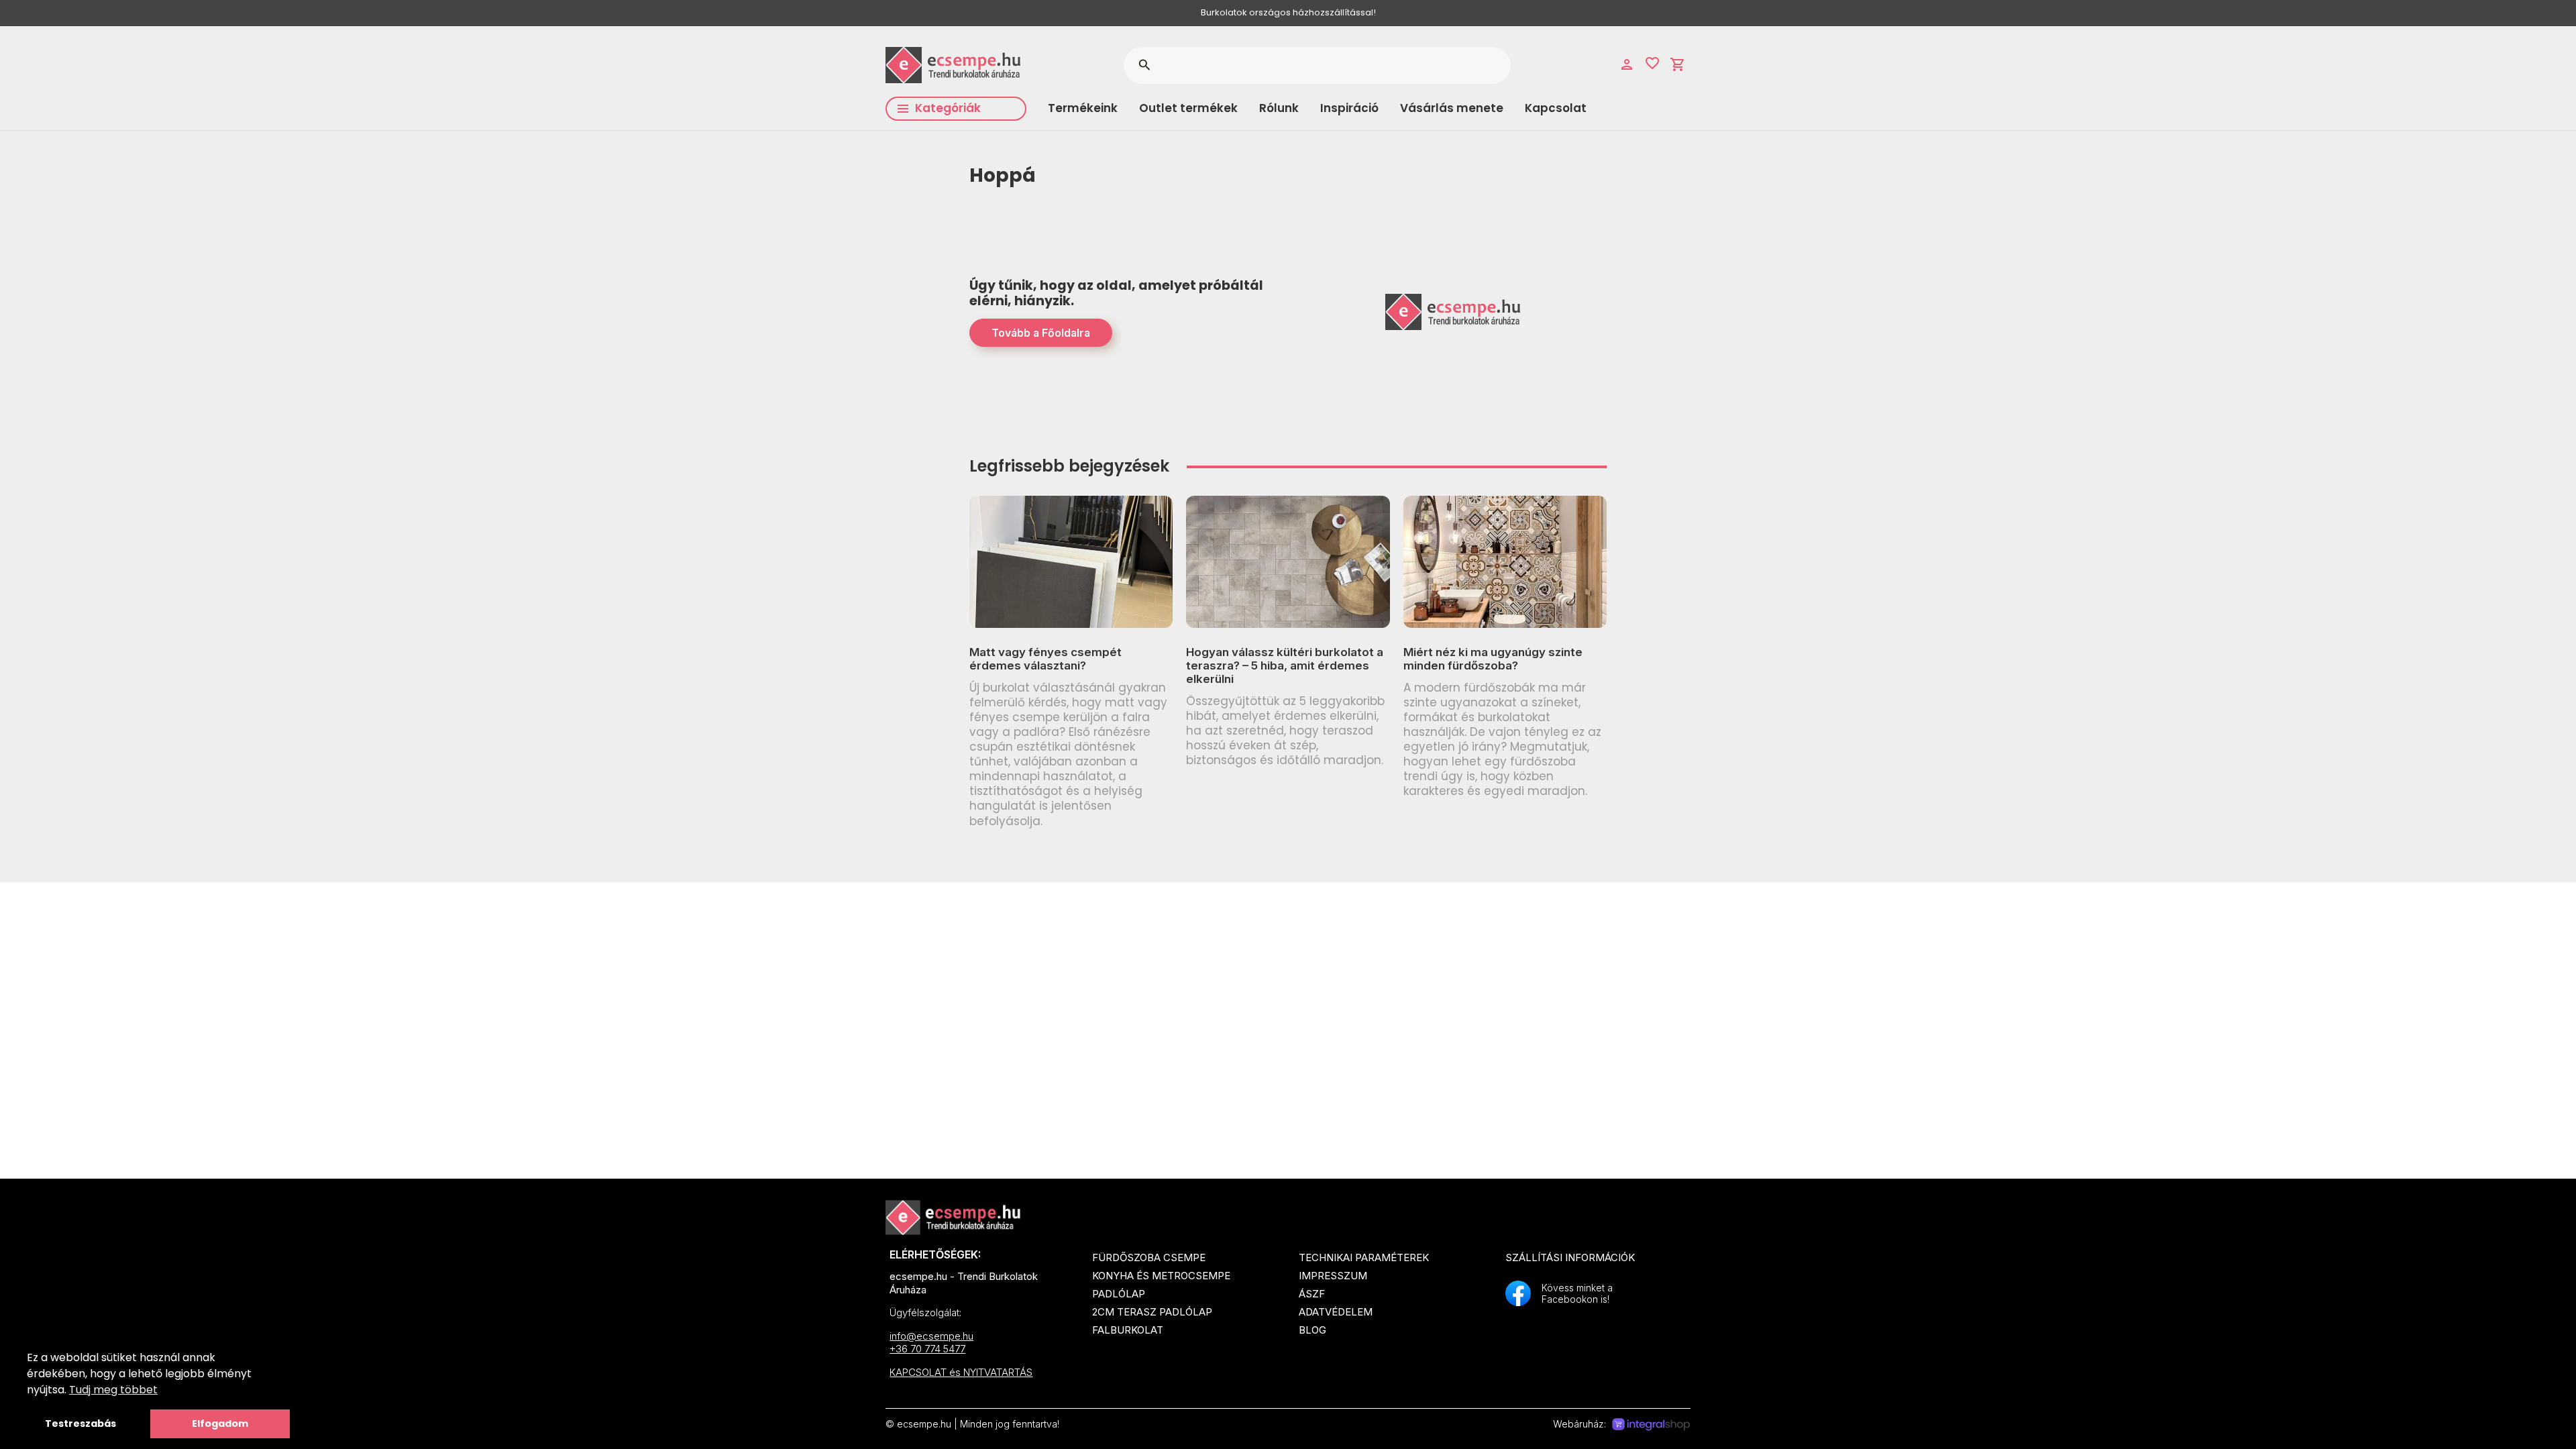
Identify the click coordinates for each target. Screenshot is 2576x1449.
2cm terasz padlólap (1152, 1312)
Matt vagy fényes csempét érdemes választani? (1045, 659)
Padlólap (1119, 1294)
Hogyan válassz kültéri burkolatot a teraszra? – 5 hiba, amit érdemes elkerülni (1285, 666)
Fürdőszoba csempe (1149, 1257)
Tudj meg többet (113, 1390)
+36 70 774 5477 (927, 1349)
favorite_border (1652, 63)
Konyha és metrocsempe (1161, 1276)
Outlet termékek (1188, 108)
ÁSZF (1312, 1294)
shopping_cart (1678, 64)
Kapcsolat (1556, 108)
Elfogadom (220, 1424)
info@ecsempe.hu (931, 1336)
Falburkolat (1128, 1330)
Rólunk (1279, 108)
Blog (1312, 1330)
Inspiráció (1349, 108)
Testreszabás (80, 1424)
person (1627, 64)
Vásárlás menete (1452, 108)
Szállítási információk (1570, 1257)
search (1144, 65)
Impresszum (1333, 1276)
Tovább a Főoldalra (1041, 333)
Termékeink (1083, 108)
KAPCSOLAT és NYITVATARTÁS (961, 1372)
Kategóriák (948, 108)
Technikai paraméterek (1364, 1257)
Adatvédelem (1336, 1312)
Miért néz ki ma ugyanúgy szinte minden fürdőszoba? (1493, 659)
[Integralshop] (1651, 1425)
